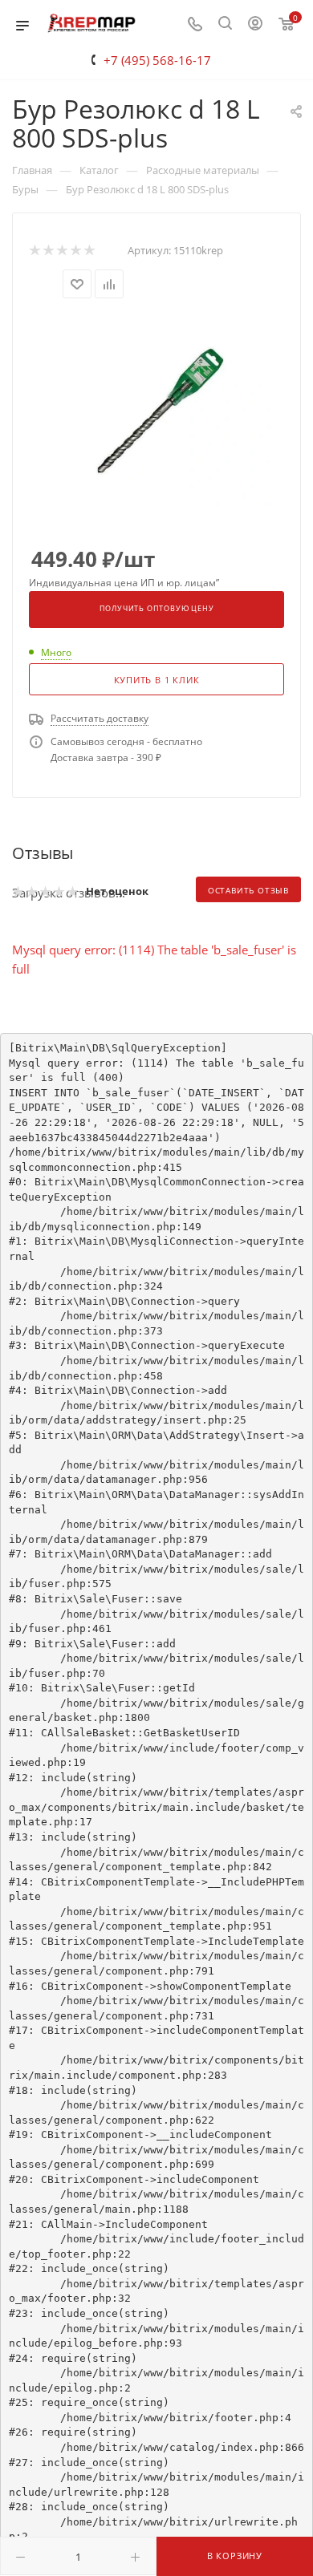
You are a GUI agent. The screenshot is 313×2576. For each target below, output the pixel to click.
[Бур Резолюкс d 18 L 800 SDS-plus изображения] (156, 411)
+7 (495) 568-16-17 (157, 60)
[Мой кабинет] (255, 25)
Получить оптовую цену (157, 609)
